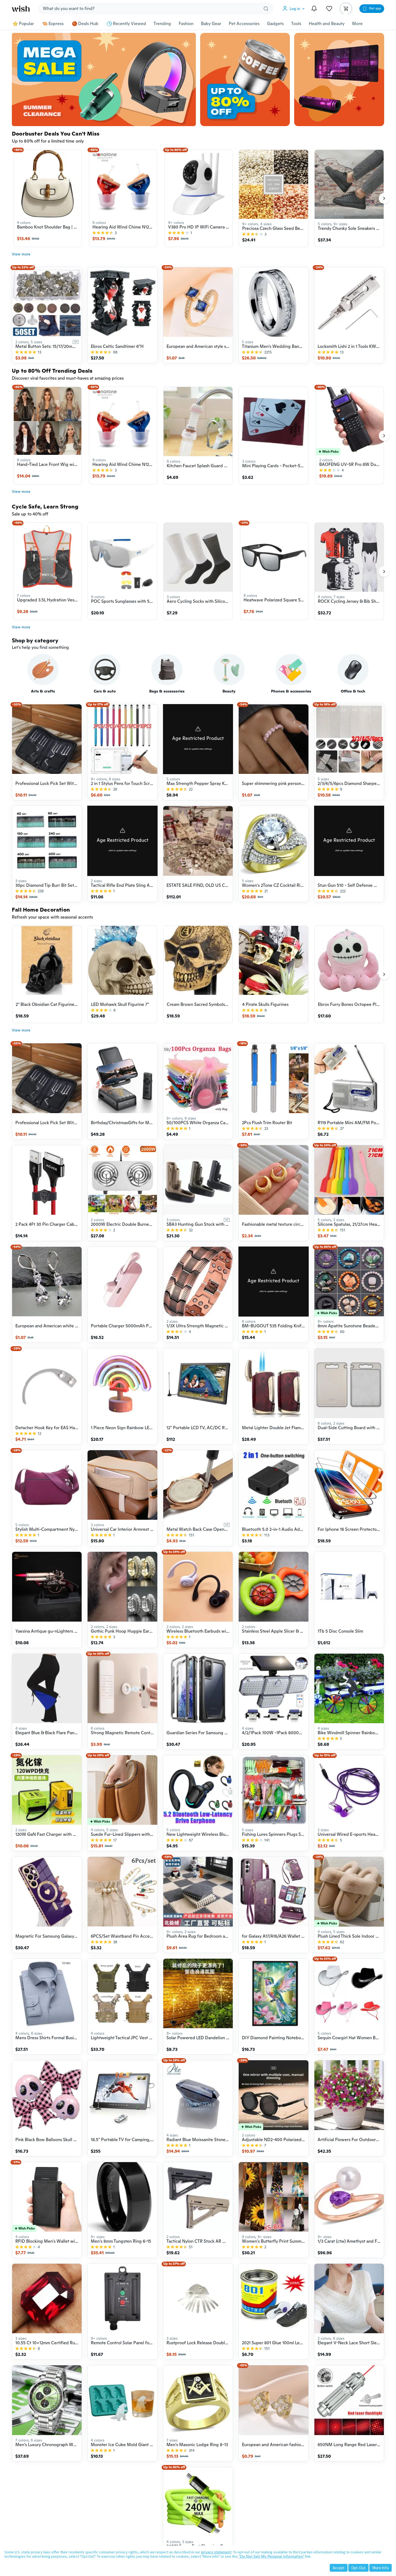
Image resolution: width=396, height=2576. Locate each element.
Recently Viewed (129, 24)
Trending (162, 24)
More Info (381, 2568)
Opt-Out (358, 2568)
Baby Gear (211, 24)
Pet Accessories (244, 24)
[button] (295, 9)
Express (56, 24)
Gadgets (275, 24)
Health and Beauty (327, 24)
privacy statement (216, 2552)
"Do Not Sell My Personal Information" (272, 2556)
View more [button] (21, 254)
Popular (26, 24)
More (357, 24)
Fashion (186, 24)
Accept (339, 2568)
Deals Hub (88, 24)
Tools (296, 24)
